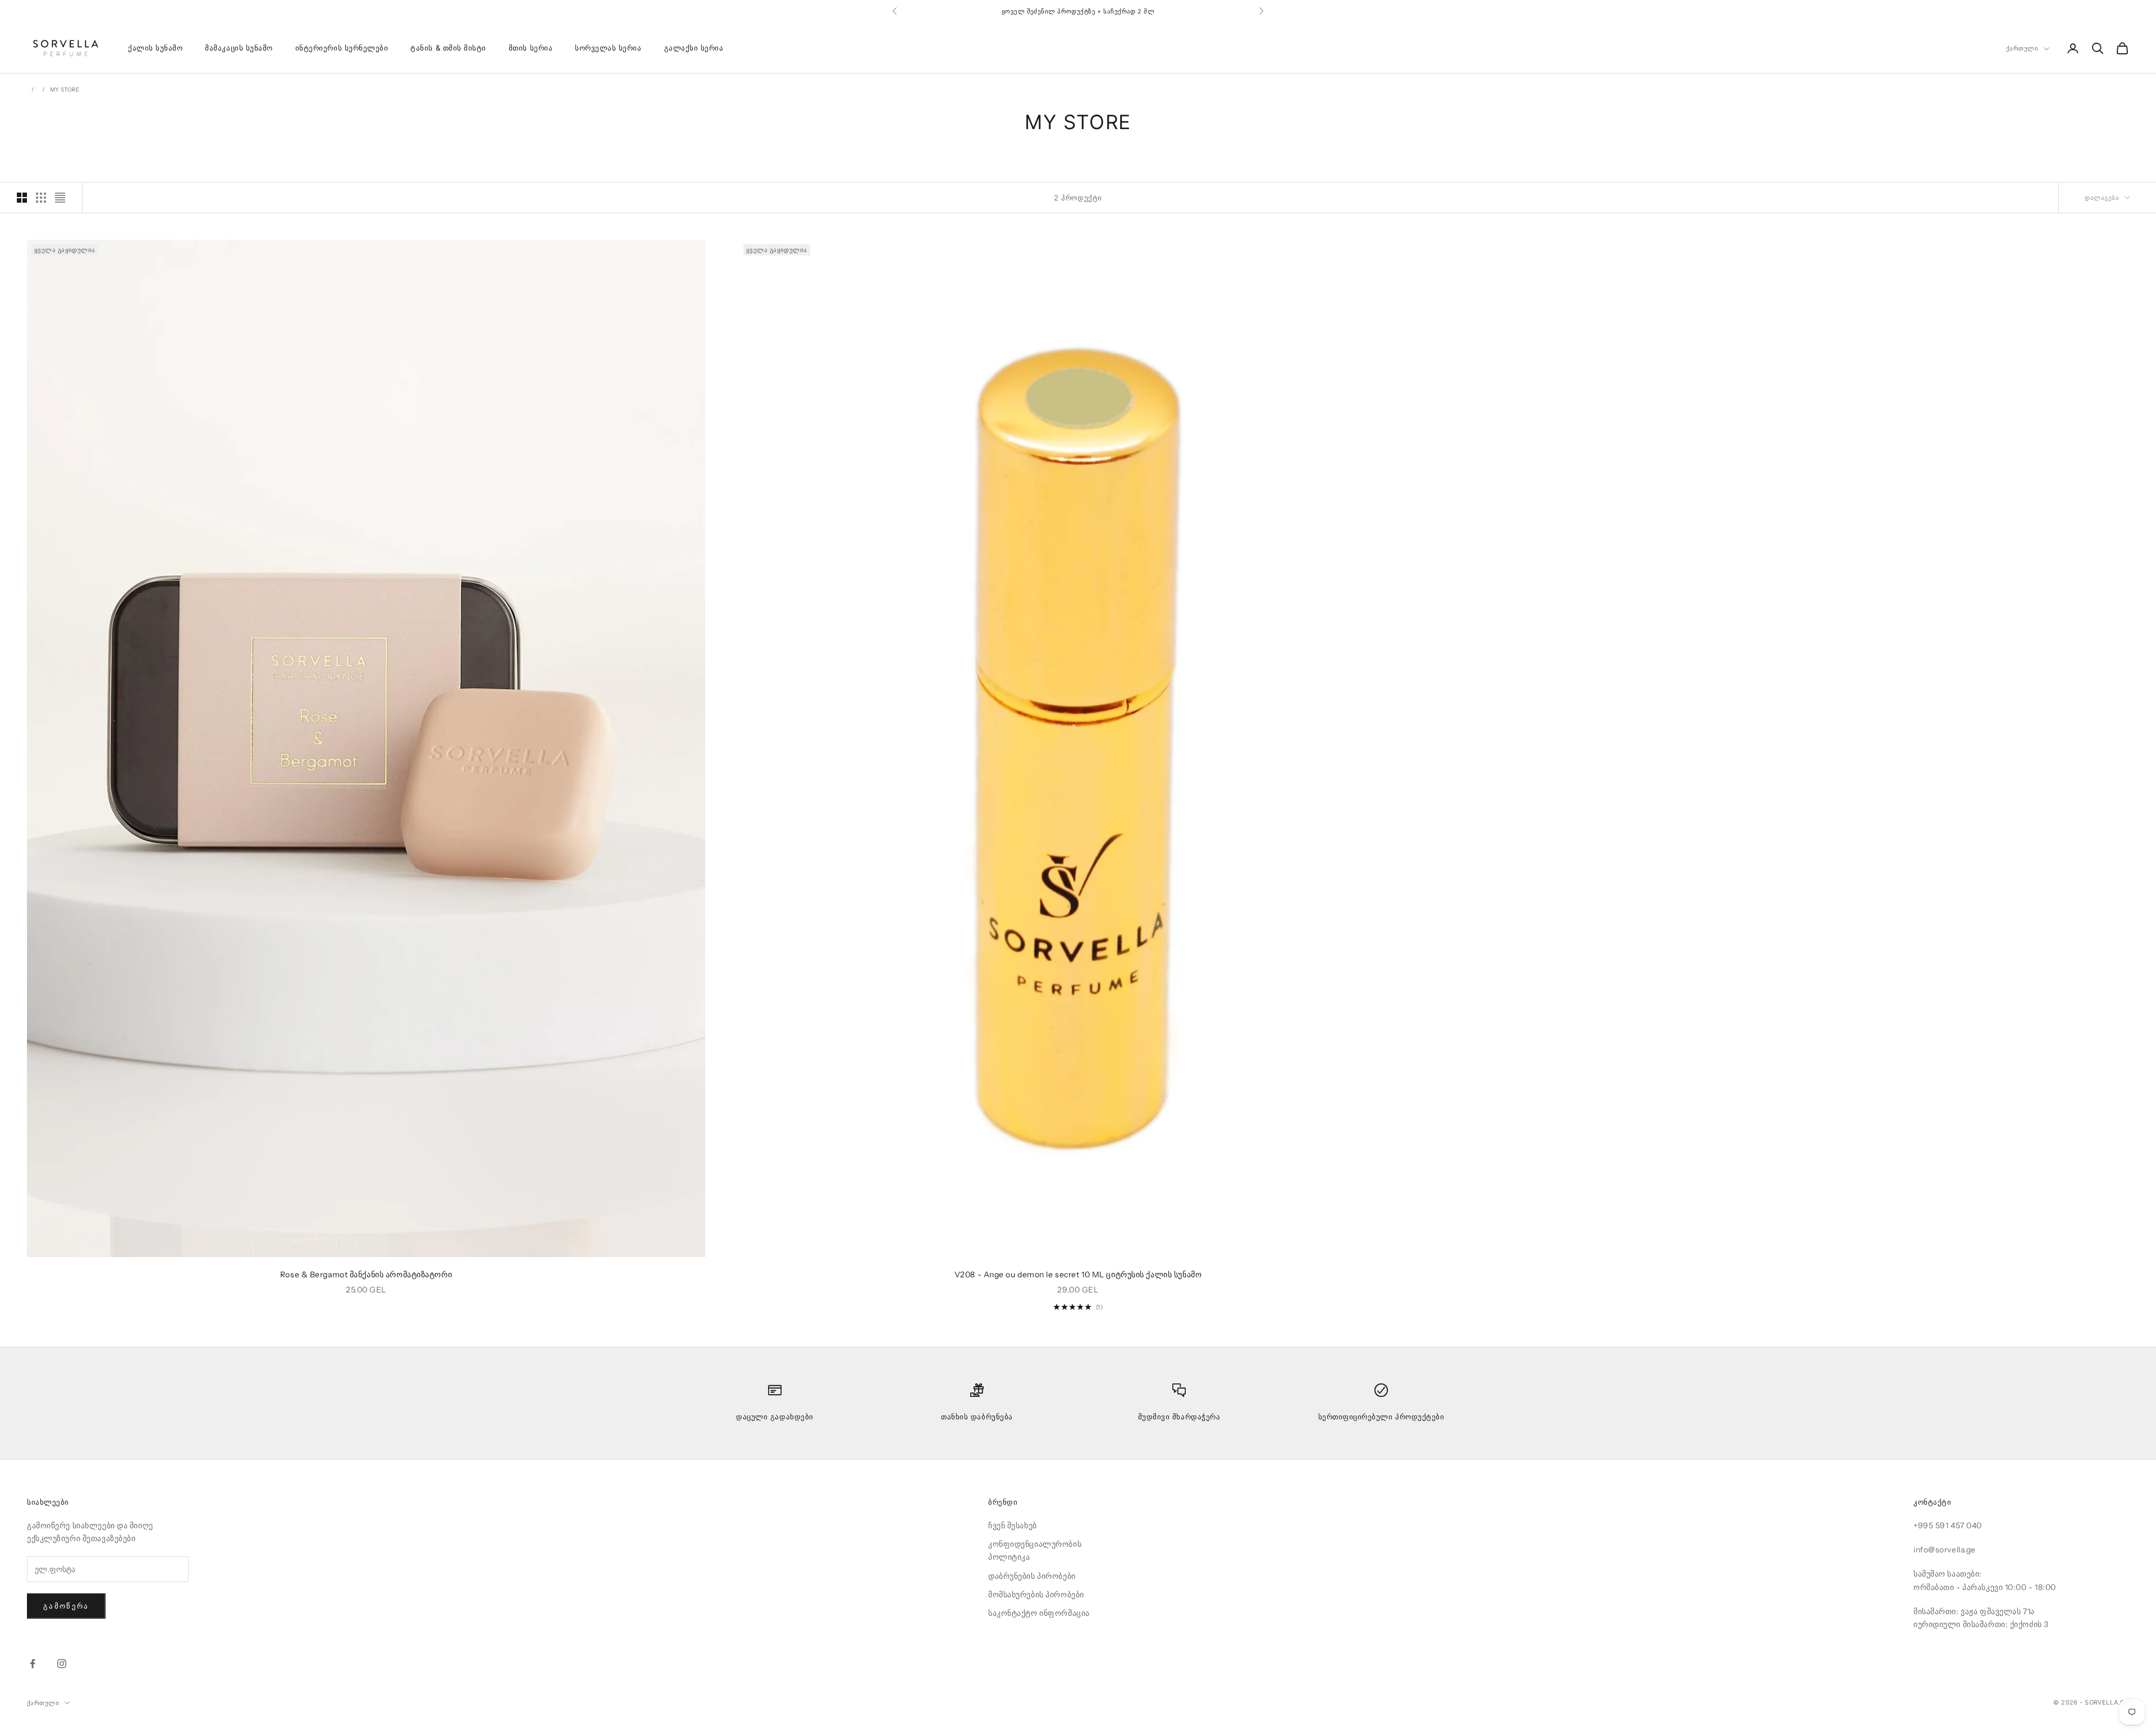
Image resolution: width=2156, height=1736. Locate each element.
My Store (65, 90)
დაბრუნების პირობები (1032, 1576)
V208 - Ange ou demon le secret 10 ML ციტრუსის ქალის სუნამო (1078, 1274)
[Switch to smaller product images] (41, 198)
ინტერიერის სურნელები (342, 48)
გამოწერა (66, 1606)
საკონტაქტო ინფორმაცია (1039, 1613)
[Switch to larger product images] (22, 198)
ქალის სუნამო (155, 48)
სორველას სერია (608, 48)
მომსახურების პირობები (1036, 1595)
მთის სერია (531, 48)
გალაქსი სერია (694, 48)
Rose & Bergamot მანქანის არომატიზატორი (366, 1274)
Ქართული (2022, 49)
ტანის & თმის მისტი (448, 48)
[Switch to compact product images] (60, 198)
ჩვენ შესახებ (1013, 1525)
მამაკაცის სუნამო (239, 48)
